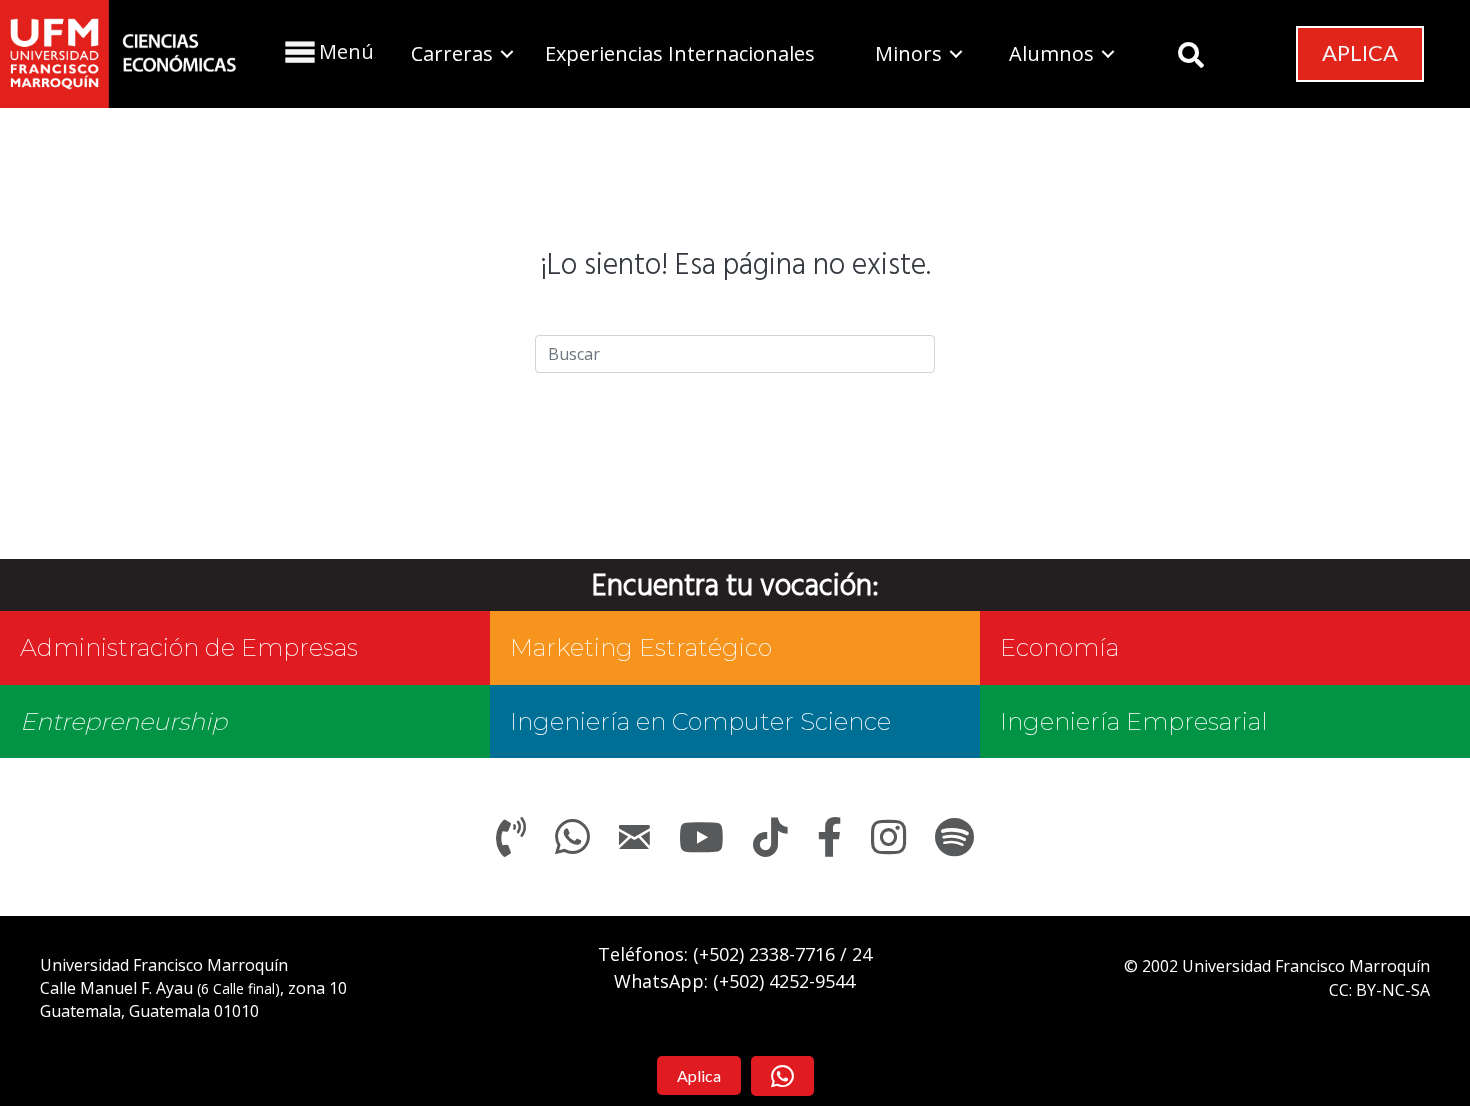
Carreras (452, 53)
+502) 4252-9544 (787, 981)
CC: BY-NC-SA (1379, 990)
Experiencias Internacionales (680, 53)
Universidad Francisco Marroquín (164, 965)
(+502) (764, 954)
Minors (908, 53)
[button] (327, 51)
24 (862, 954)
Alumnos (1051, 53)
